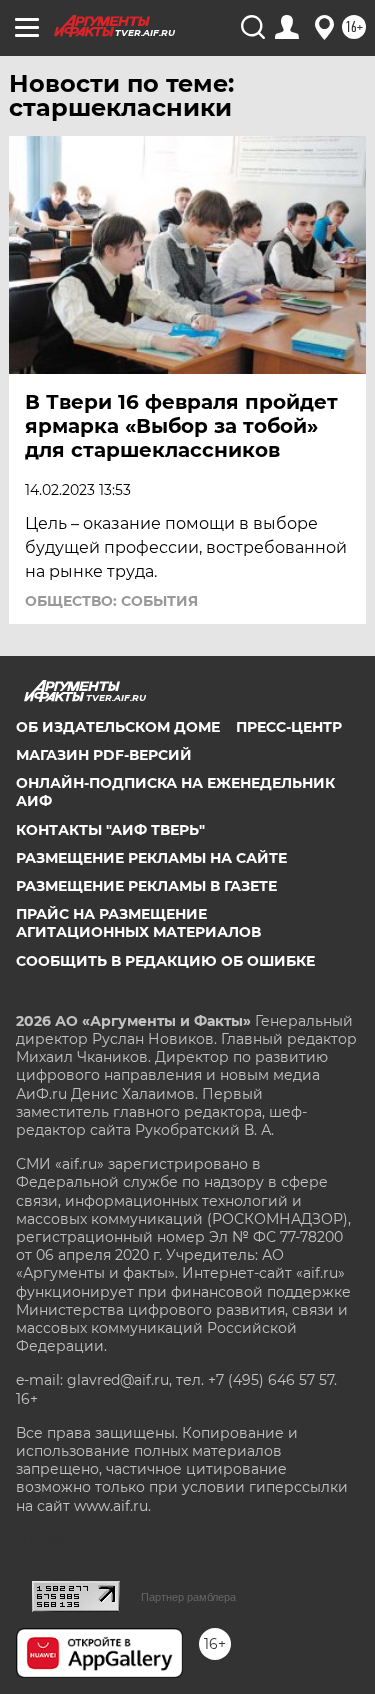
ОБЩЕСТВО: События (111, 601)
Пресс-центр (289, 727)
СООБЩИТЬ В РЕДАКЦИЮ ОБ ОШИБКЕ (165, 961)
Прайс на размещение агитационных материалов (138, 923)
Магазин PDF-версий (104, 755)
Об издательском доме (118, 727)
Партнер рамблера (188, 1597)
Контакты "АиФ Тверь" (110, 830)
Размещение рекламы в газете (146, 886)
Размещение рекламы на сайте (151, 858)
